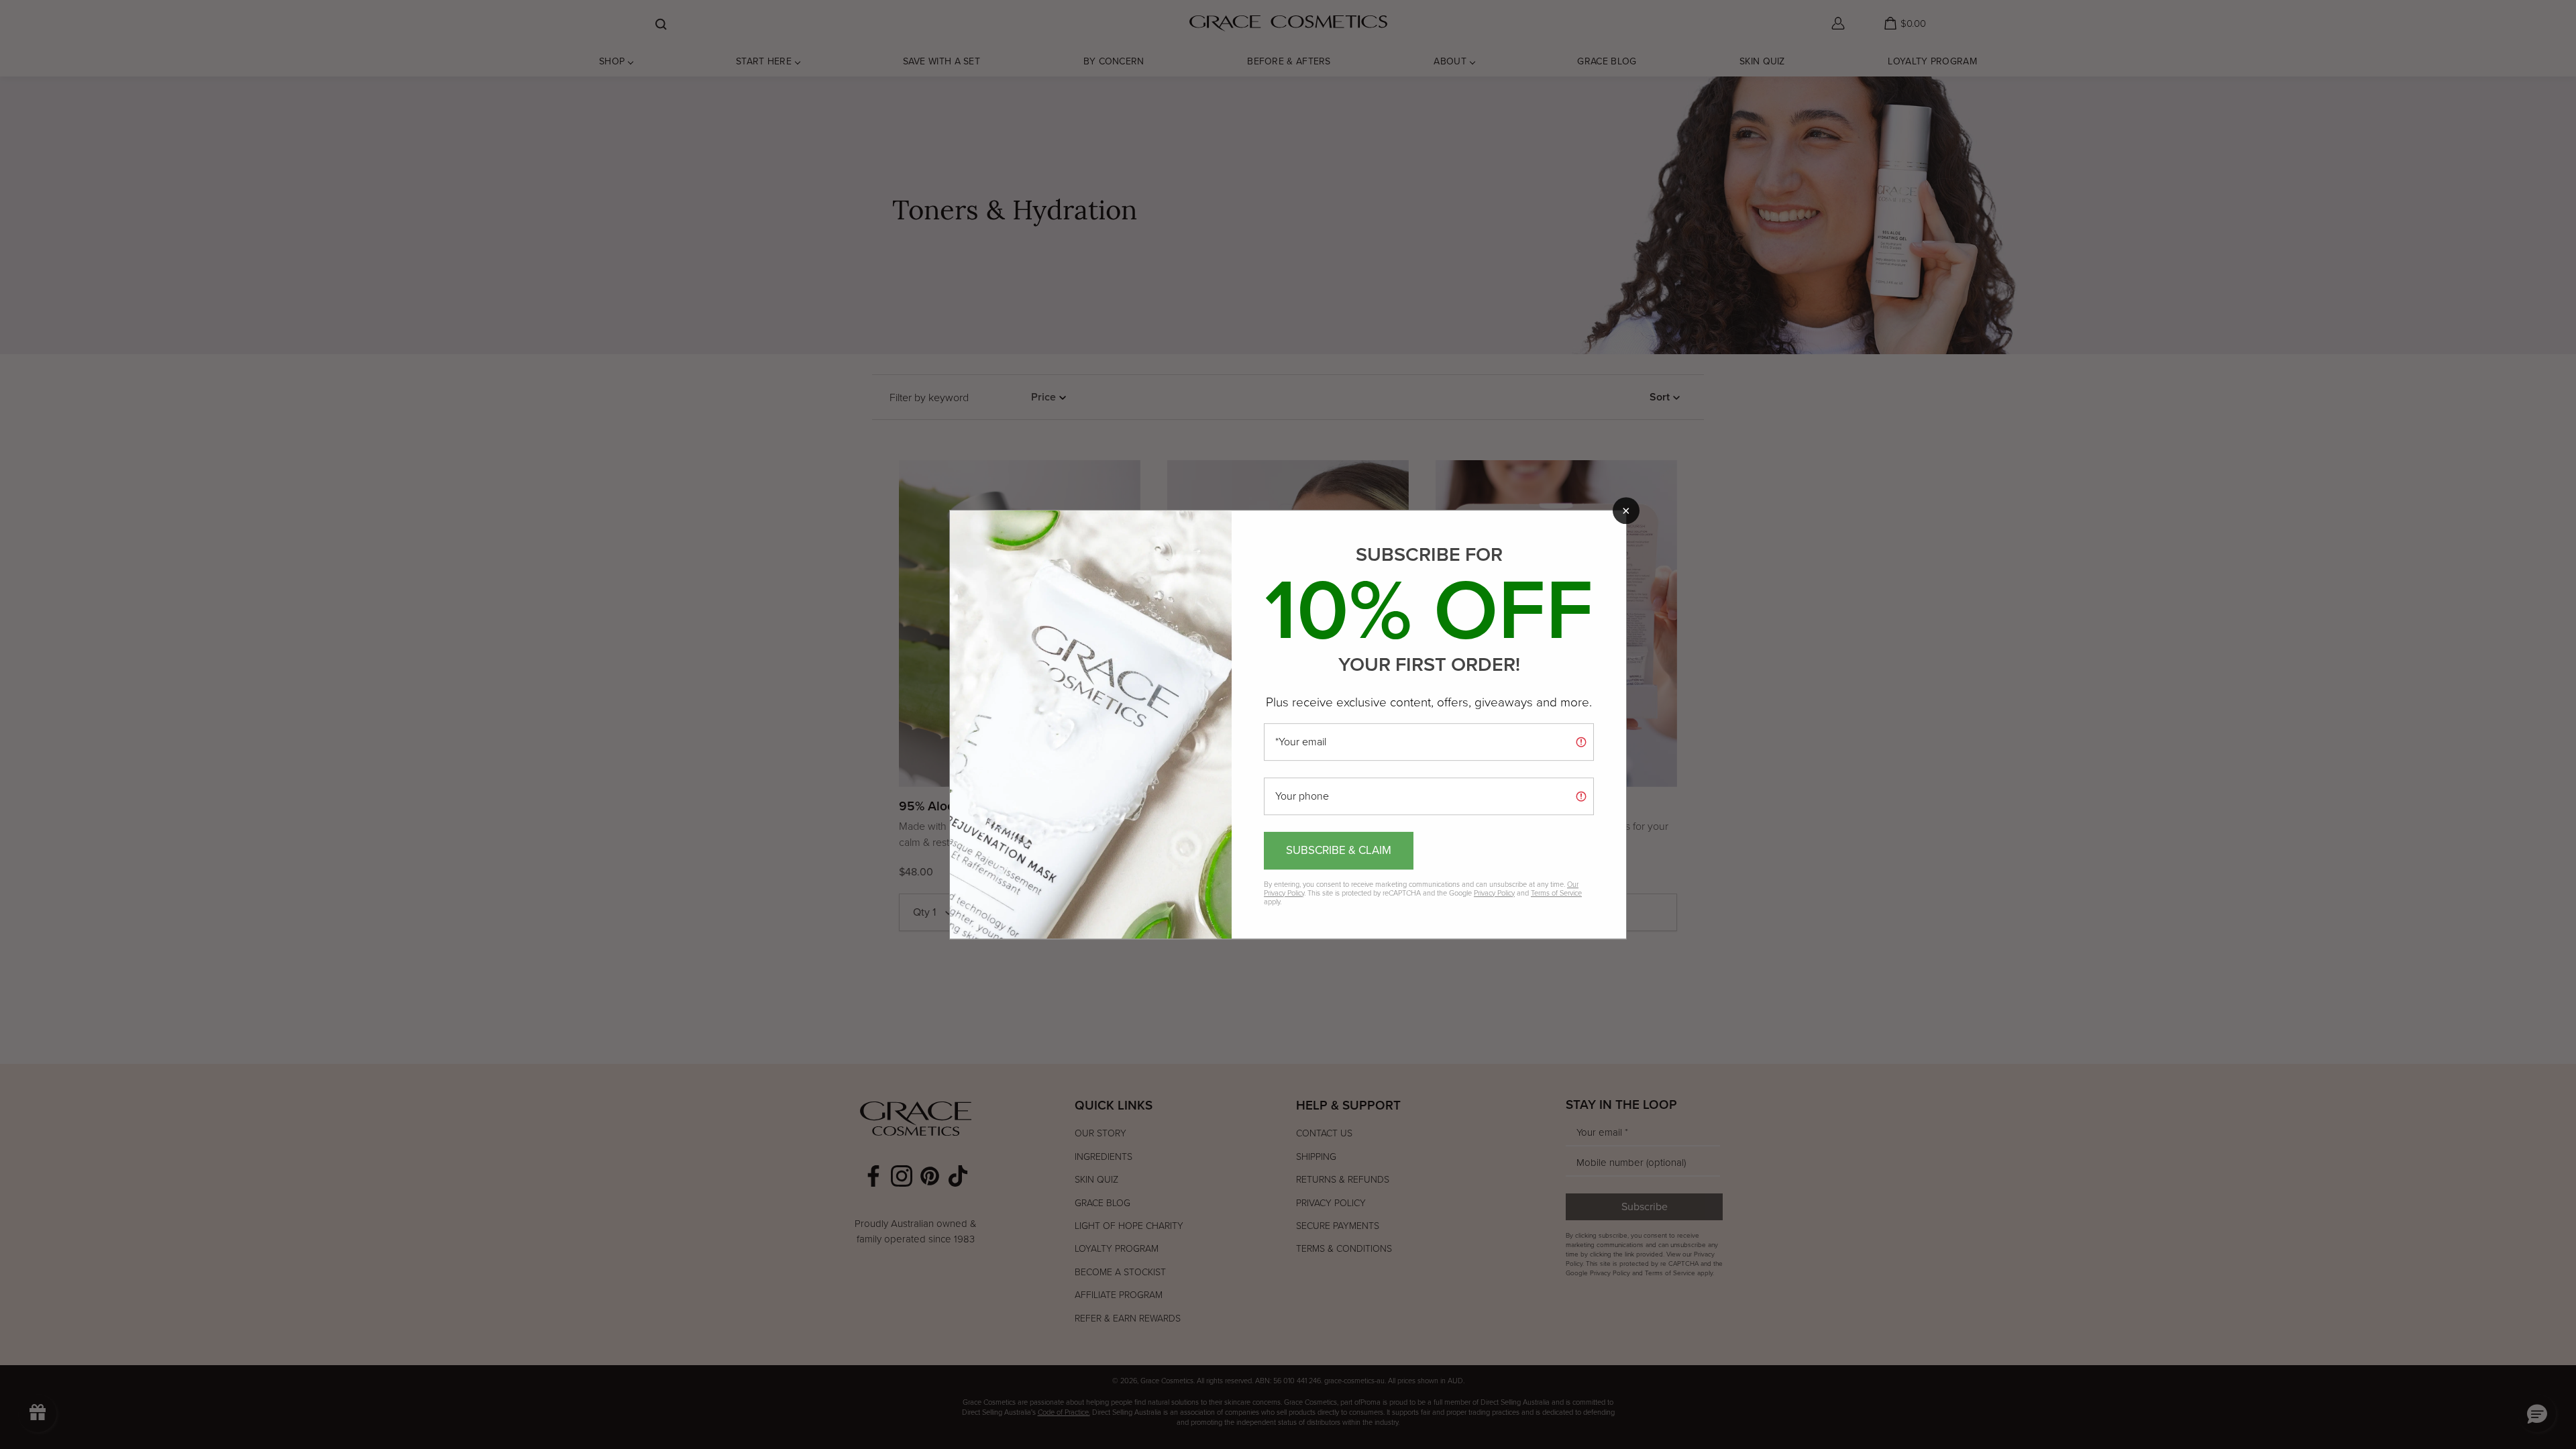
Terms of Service (1556, 893)
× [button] (1626, 511)
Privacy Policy (1494, 893)
